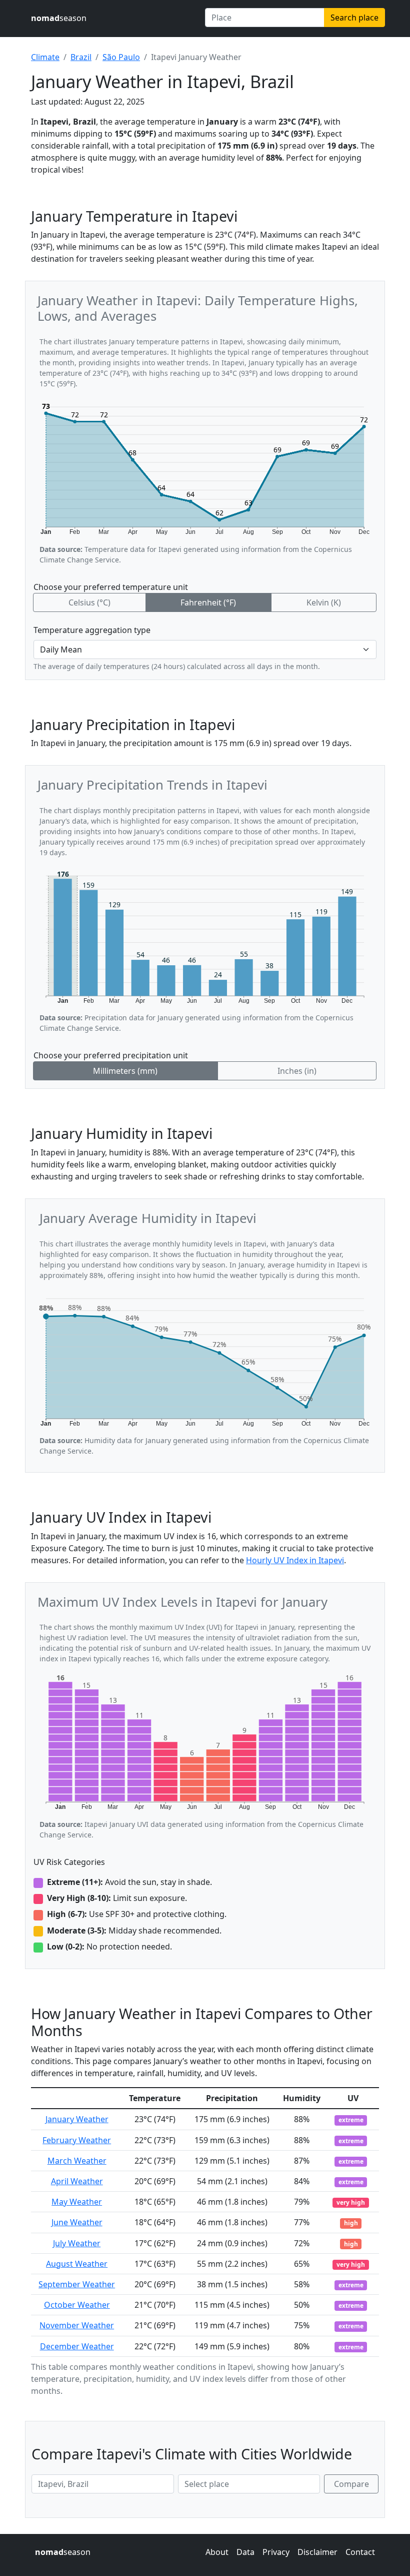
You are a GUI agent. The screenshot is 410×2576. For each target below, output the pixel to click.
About (217, 2552)
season (59, 18)
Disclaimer (317, 2552)
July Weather (77, 2243)
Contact (360, 2552)
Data (245, 2552)
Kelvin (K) (324, 602)
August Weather (77, 2264)
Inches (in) (297, 1071)
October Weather (77, 2305)
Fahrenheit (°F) (208, 602)
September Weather (77, 2284)
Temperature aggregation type (92, 630)
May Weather (77, 2202)
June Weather (77, 2222)
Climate (45, 57)
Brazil (81, 57)
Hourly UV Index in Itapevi (295, 1560)
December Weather (77, 2346)
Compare (351, 2484)
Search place (354, 18)
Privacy (276, 2552)
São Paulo (121, 57)
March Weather (77, 2161)
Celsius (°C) (89, 602)
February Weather (77, 2140)
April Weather (77, 2181)
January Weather (77, 2119)
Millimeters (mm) (125, 1071)
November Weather (77, 2325)
